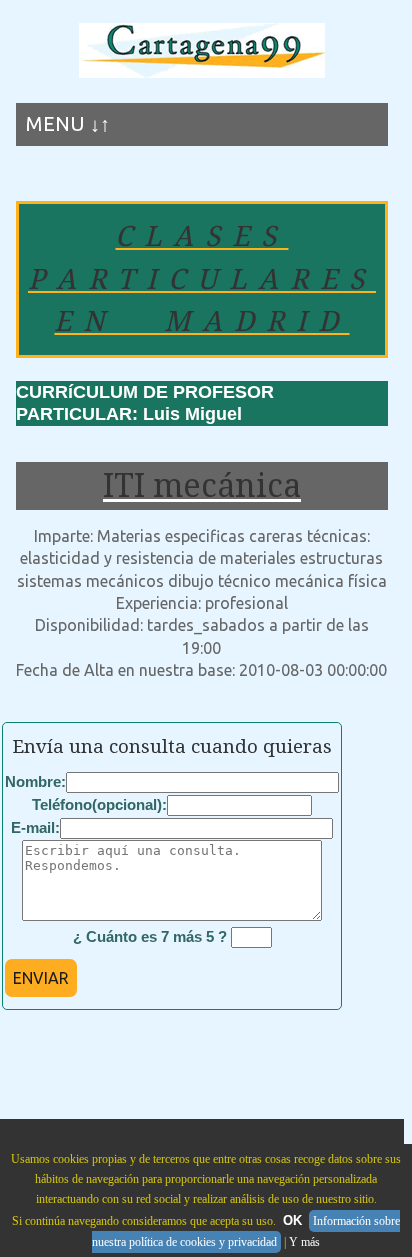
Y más (304, 1242)
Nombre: (35, 781)
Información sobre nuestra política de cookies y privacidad (246, 1231)
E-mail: (35, 827)
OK (292, 1220)
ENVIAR (41, 978)
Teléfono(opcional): (99, 804)
